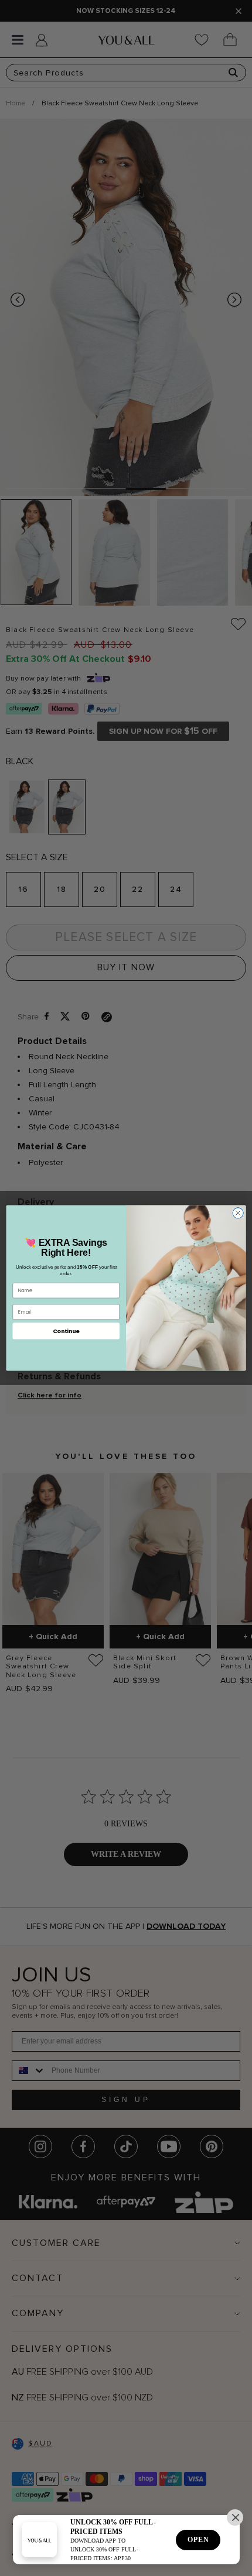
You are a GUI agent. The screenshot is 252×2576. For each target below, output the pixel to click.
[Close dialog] (238, 1213)
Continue (66, 1330)
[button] (235, 2517)
